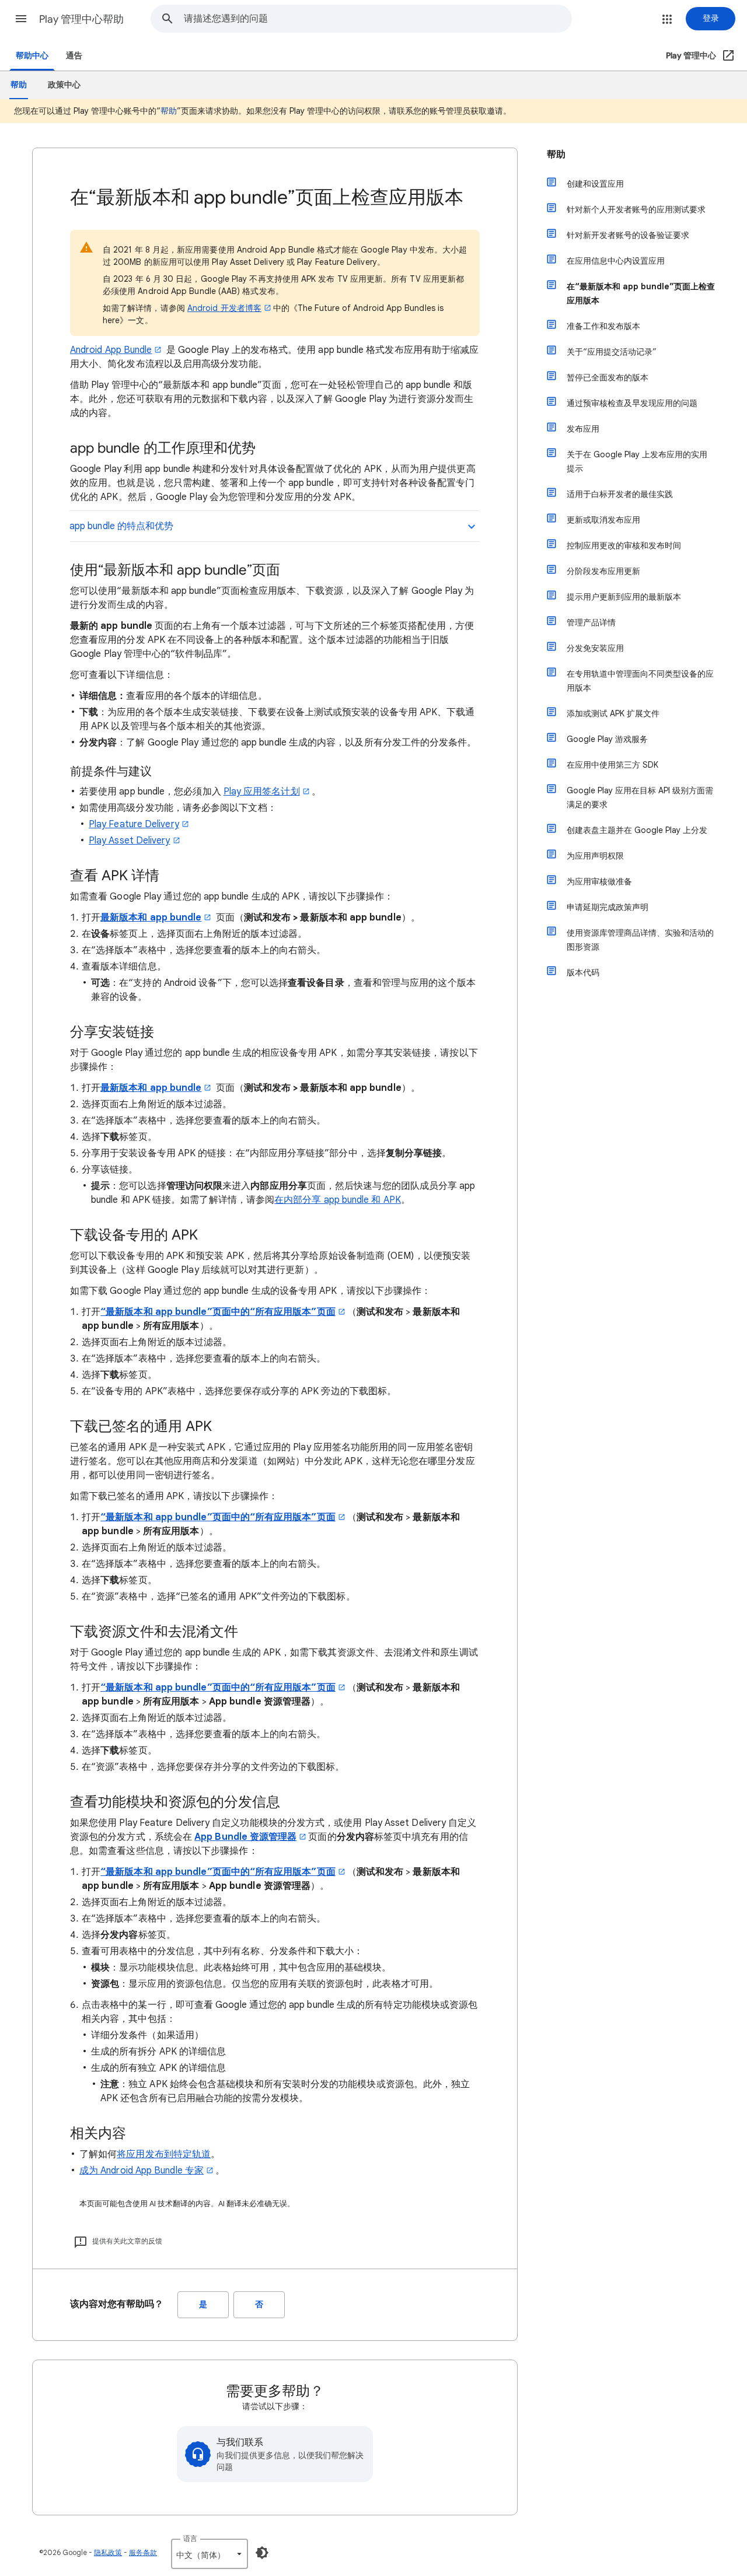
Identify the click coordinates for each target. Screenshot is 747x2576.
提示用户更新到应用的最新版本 (624, 597)
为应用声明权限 (595, 856)
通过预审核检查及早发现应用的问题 (632, 403)
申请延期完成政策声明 (608, 907)
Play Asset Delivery (130, 841)
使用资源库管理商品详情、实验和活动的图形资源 (640, 940)
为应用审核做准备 (599, 881)
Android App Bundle (111, 350)
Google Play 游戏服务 (607, 739)
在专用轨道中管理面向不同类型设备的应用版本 (640, 681)
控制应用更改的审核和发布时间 (624, 545)
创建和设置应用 (595, 184)
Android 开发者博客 (224, 308)
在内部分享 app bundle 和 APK (338, 1200)
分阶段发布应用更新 (603, 571)
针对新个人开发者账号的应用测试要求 (636, 209)
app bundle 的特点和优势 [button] (121, 526)
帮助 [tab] (19, 85)
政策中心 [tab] (64, 85)
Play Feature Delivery (134, 824)
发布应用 (583, 429)
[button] (21, 19)
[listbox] (210, 2554)
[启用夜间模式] (262, 2553)
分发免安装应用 (595, 648)
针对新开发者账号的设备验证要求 (628, 235)
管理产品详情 (591, 622)
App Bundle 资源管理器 (245, 1837)
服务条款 (143, 2552)
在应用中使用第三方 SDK (612, 765)
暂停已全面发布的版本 (608, 377)
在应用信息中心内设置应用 (616, 261)
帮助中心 (32, 56)
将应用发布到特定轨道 (164, 2154)
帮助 (169, 111)
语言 (190, 2538)
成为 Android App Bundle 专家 (142, 2171)
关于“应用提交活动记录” (612, 352)
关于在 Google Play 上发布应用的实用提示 (637, 461)
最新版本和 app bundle (151, 918)
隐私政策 (108, 2552)
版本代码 (583, 972)
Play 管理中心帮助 (81, 19)
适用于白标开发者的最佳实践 (620, 494)
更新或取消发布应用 (603, 520)
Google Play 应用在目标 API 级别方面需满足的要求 (640, 797)
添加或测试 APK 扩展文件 (613, 713)
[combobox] (378, 19)
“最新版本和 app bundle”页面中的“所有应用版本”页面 (218, 1312)
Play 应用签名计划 (262, 792)
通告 (74, 56)
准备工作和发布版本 (603, 326)
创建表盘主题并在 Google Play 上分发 (637, 830)
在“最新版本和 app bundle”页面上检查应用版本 (641, 293)
